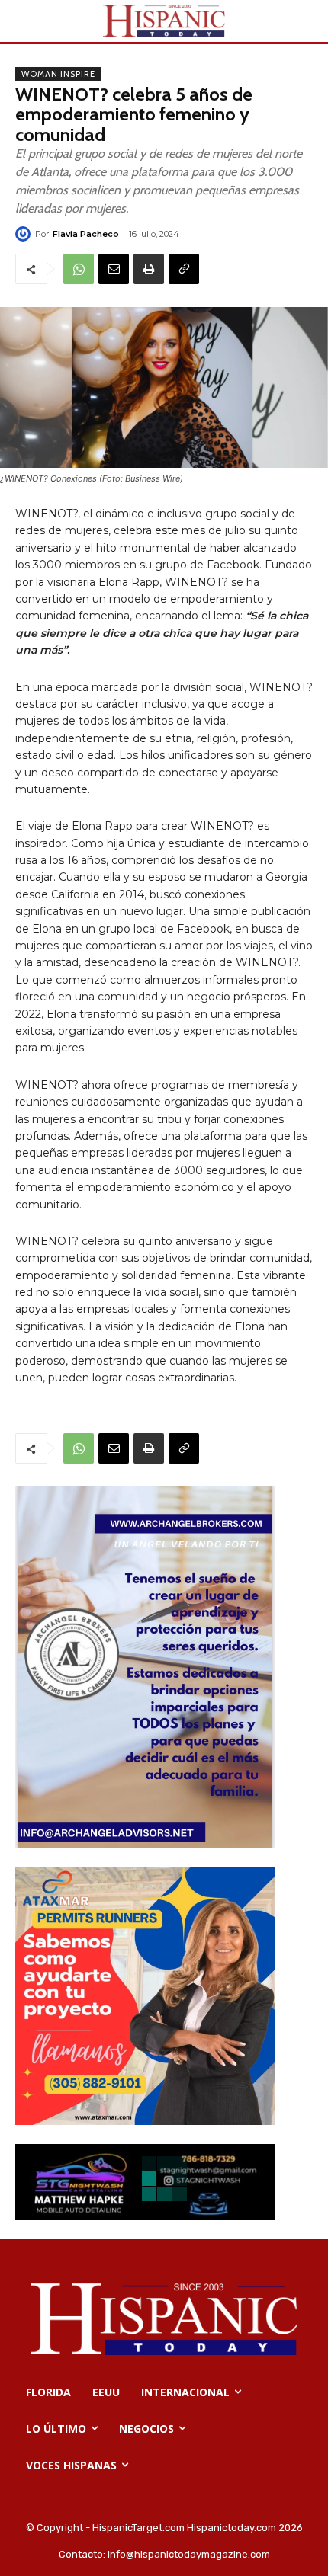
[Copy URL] (184, 269)
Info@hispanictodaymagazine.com (189, 2554)
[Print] (149, 269)
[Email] (114, 269)
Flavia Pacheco (86, 234)
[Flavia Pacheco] (25, 234)
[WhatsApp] (79, 269)
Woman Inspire (58, 74)
